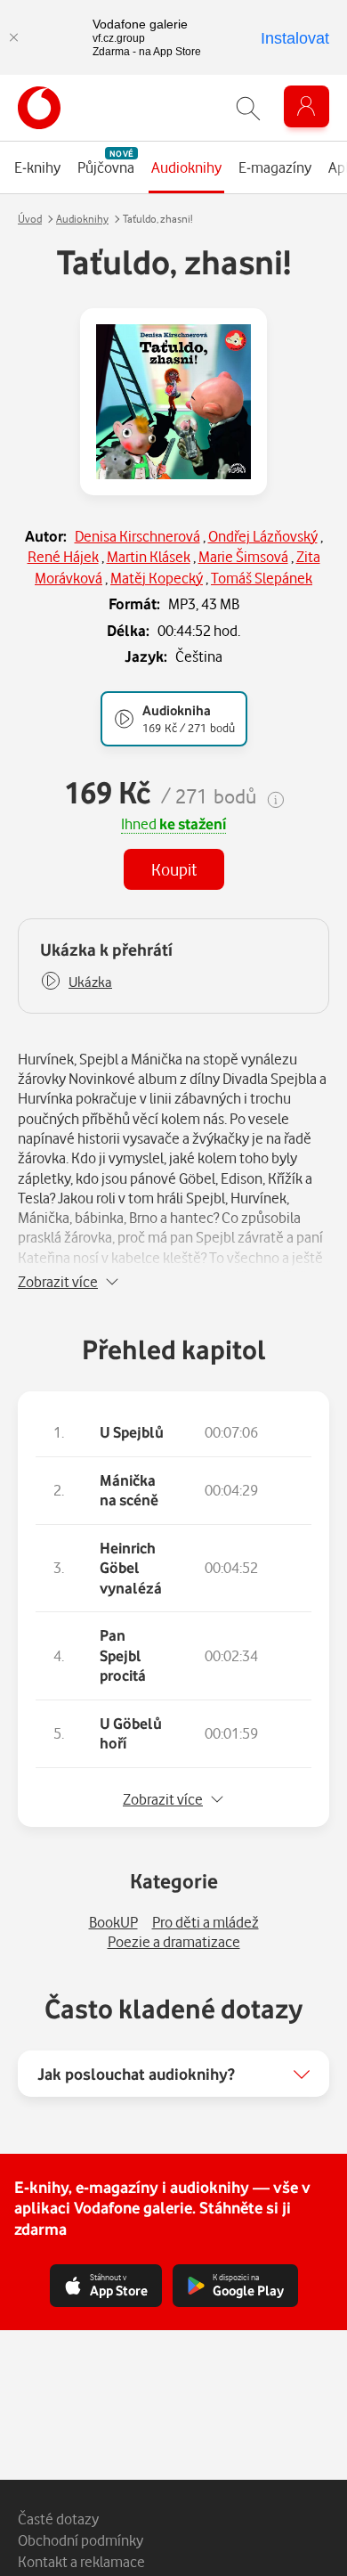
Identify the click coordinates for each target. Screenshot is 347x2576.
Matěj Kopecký (157, 578)
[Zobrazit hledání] (248, 108)
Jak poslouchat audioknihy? (136, 2074)
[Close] (13, 37)
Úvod (30, 219)
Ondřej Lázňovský (263, 536)
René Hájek (63, 556)
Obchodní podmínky (81, 2540)
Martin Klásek (149, 556)
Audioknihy (82, 219)
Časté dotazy (58, 2519)
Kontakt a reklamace (81, 2561)
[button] (76, 982)
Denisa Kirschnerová (137, 536)
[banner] (39, 108)
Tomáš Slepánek (262, 578)
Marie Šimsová (243, 556)
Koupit (174, 869)
